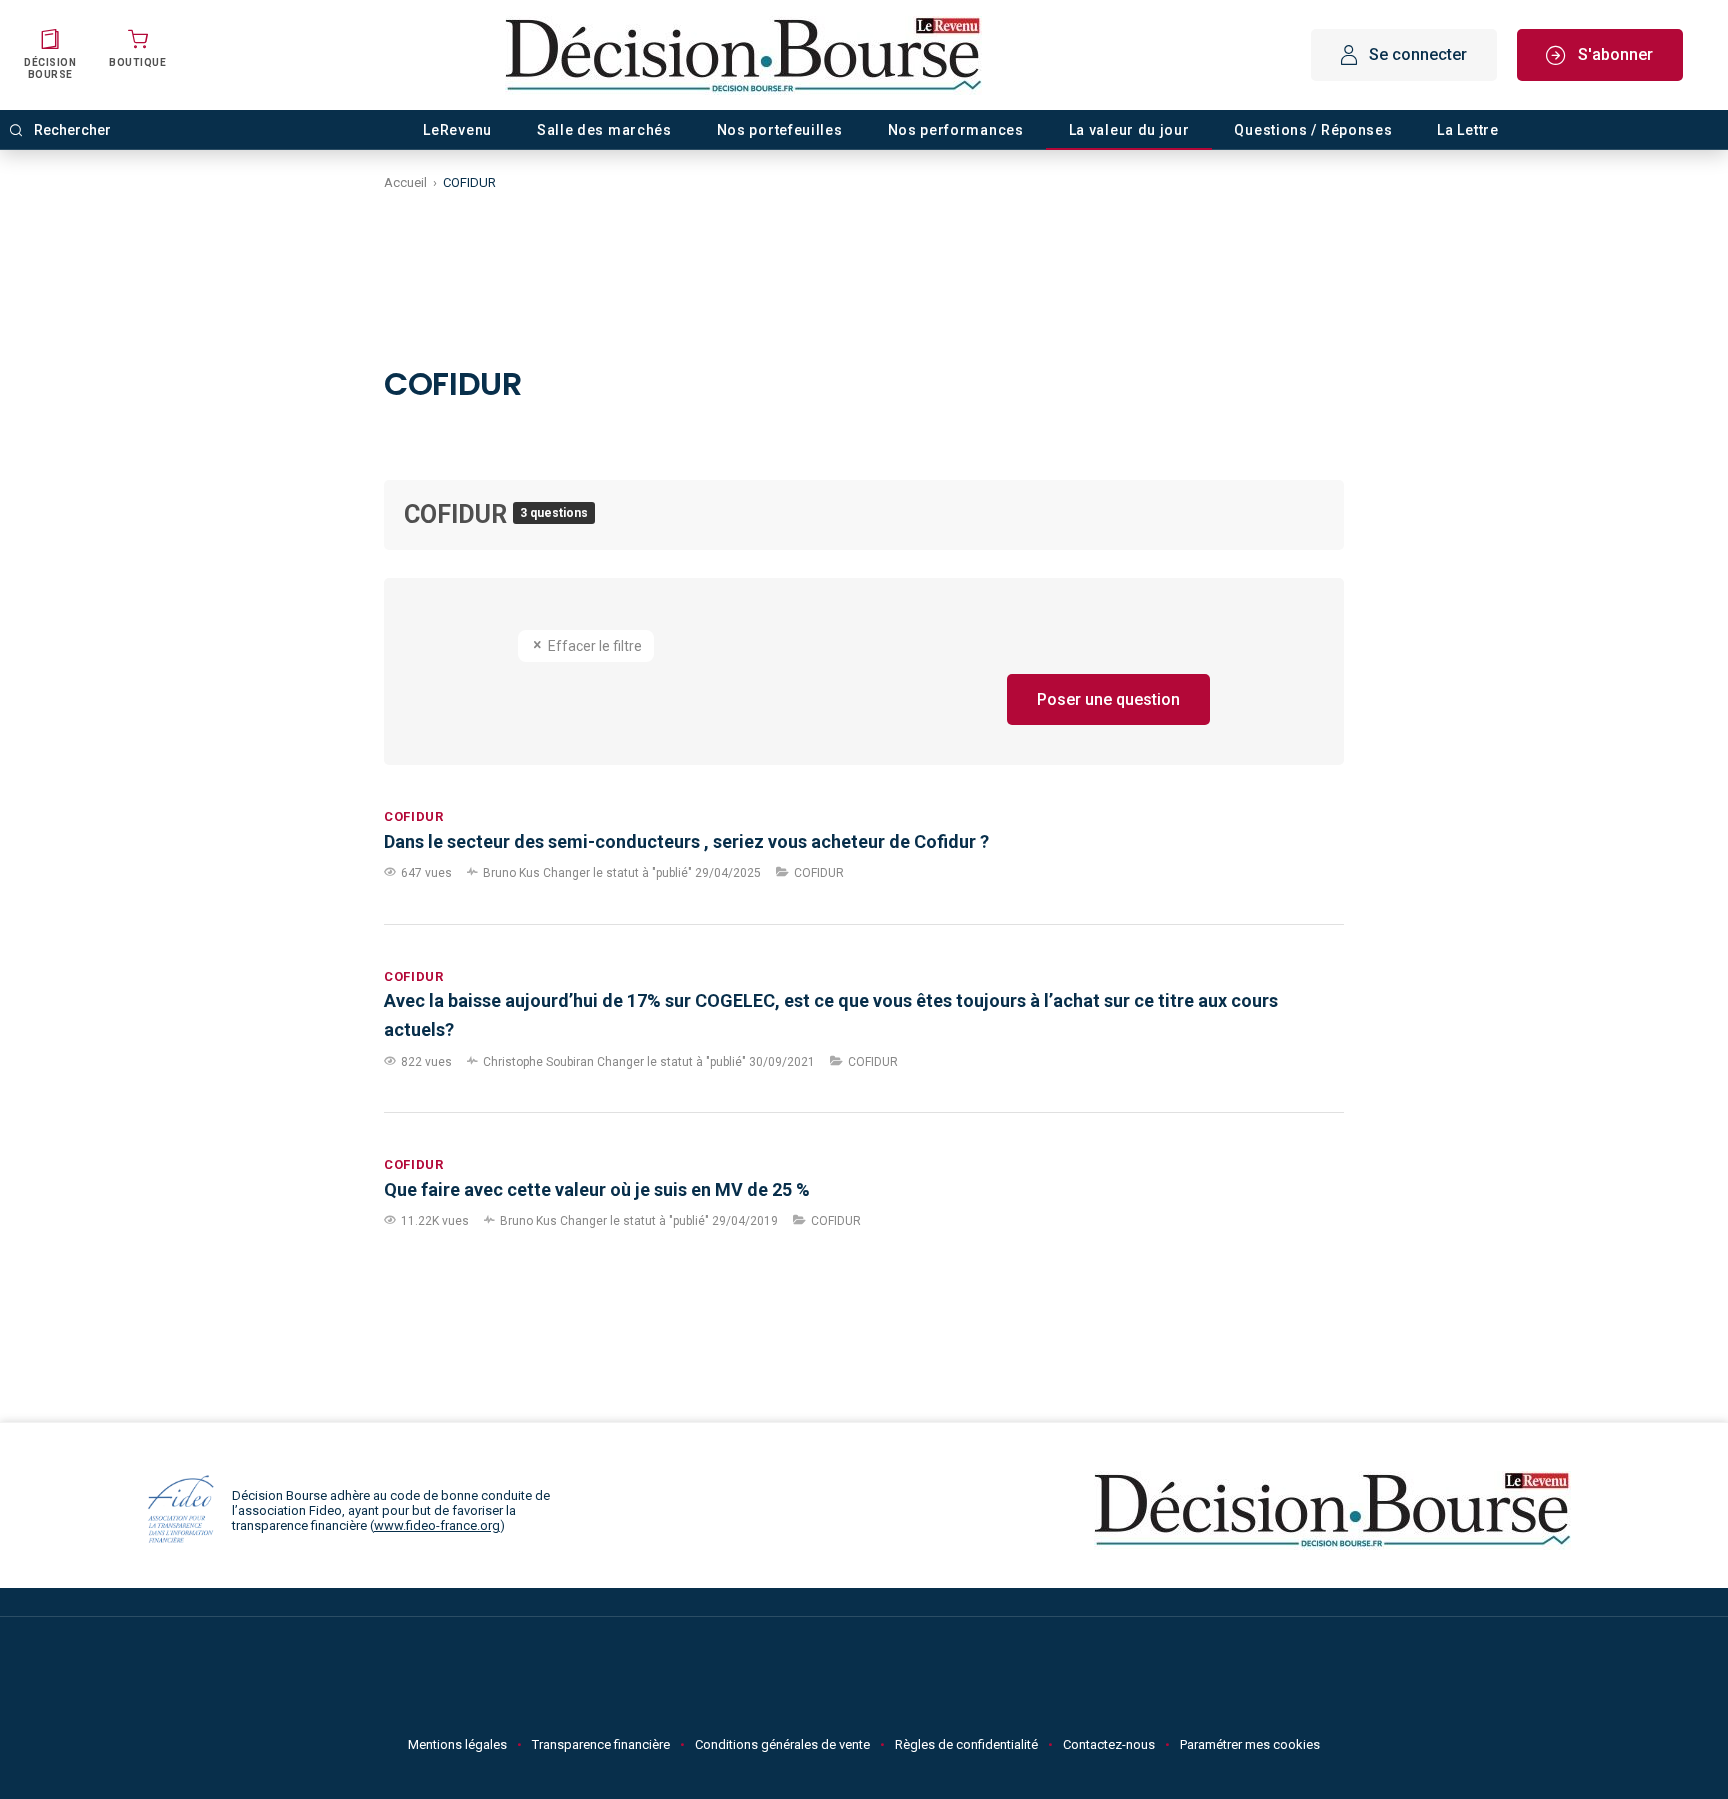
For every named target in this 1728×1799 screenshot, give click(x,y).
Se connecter (1418, 54)
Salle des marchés (604, 130)
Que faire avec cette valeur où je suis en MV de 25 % (597, 1189)
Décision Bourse (50, 68)
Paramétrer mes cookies (1250, 1744)
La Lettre (1467, 130)
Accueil (405, 182)
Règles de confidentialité (966, 1744)
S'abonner (1615, 54)
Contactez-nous (1109, 1744)
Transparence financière (601, 1744)
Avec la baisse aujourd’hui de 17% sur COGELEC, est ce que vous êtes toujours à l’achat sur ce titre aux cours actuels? (831, 1015)
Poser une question (1108, 699)
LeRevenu (457, 130)
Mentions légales (457, 1744)
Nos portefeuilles (780, 130)
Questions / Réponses (1313, 130)
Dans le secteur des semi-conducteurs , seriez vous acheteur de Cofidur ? (686, 841)
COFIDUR (458, 514)
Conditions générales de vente (782, 1744)
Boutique (137, 62)
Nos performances (956, 130)
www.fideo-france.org (437, 1525)
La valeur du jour (1129, 130)
